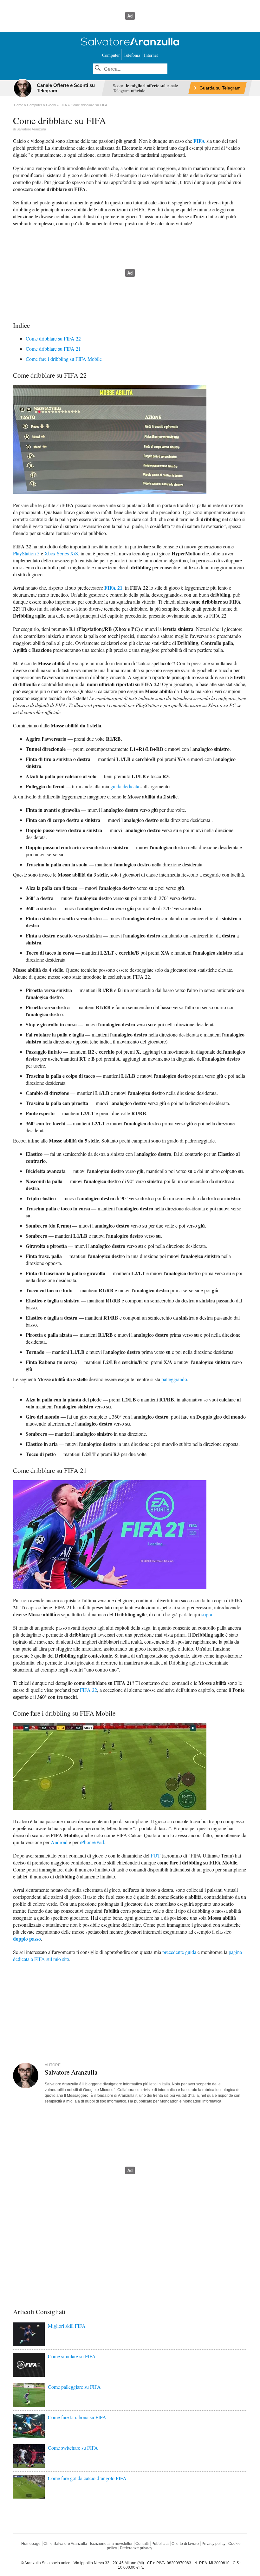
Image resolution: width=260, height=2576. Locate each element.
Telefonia (132, 55)
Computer (111, 55)
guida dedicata (125, 786)
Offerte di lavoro (185, 2544)
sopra (207, 1614)
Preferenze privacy (136, 2548)
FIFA (199, 141)
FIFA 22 (88, 1690)
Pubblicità (160, 2544)
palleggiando (174, 1379)
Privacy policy (214, 2544)
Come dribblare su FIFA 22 (53, 338)
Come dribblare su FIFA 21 (53, 349)
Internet (151, 55)
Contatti (142, 2544)
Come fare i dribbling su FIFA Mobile (64, 359)
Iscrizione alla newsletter (111, 2544)
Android (59, 1842)
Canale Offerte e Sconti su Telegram (66, 88)
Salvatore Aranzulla (31, 129)
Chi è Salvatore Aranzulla (65, 2544)
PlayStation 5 (26, 553)
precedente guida (179, 1952)
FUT (156, 1855)
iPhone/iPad (92, 1842)
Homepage (31, 2544)
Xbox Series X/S (61, 553)
